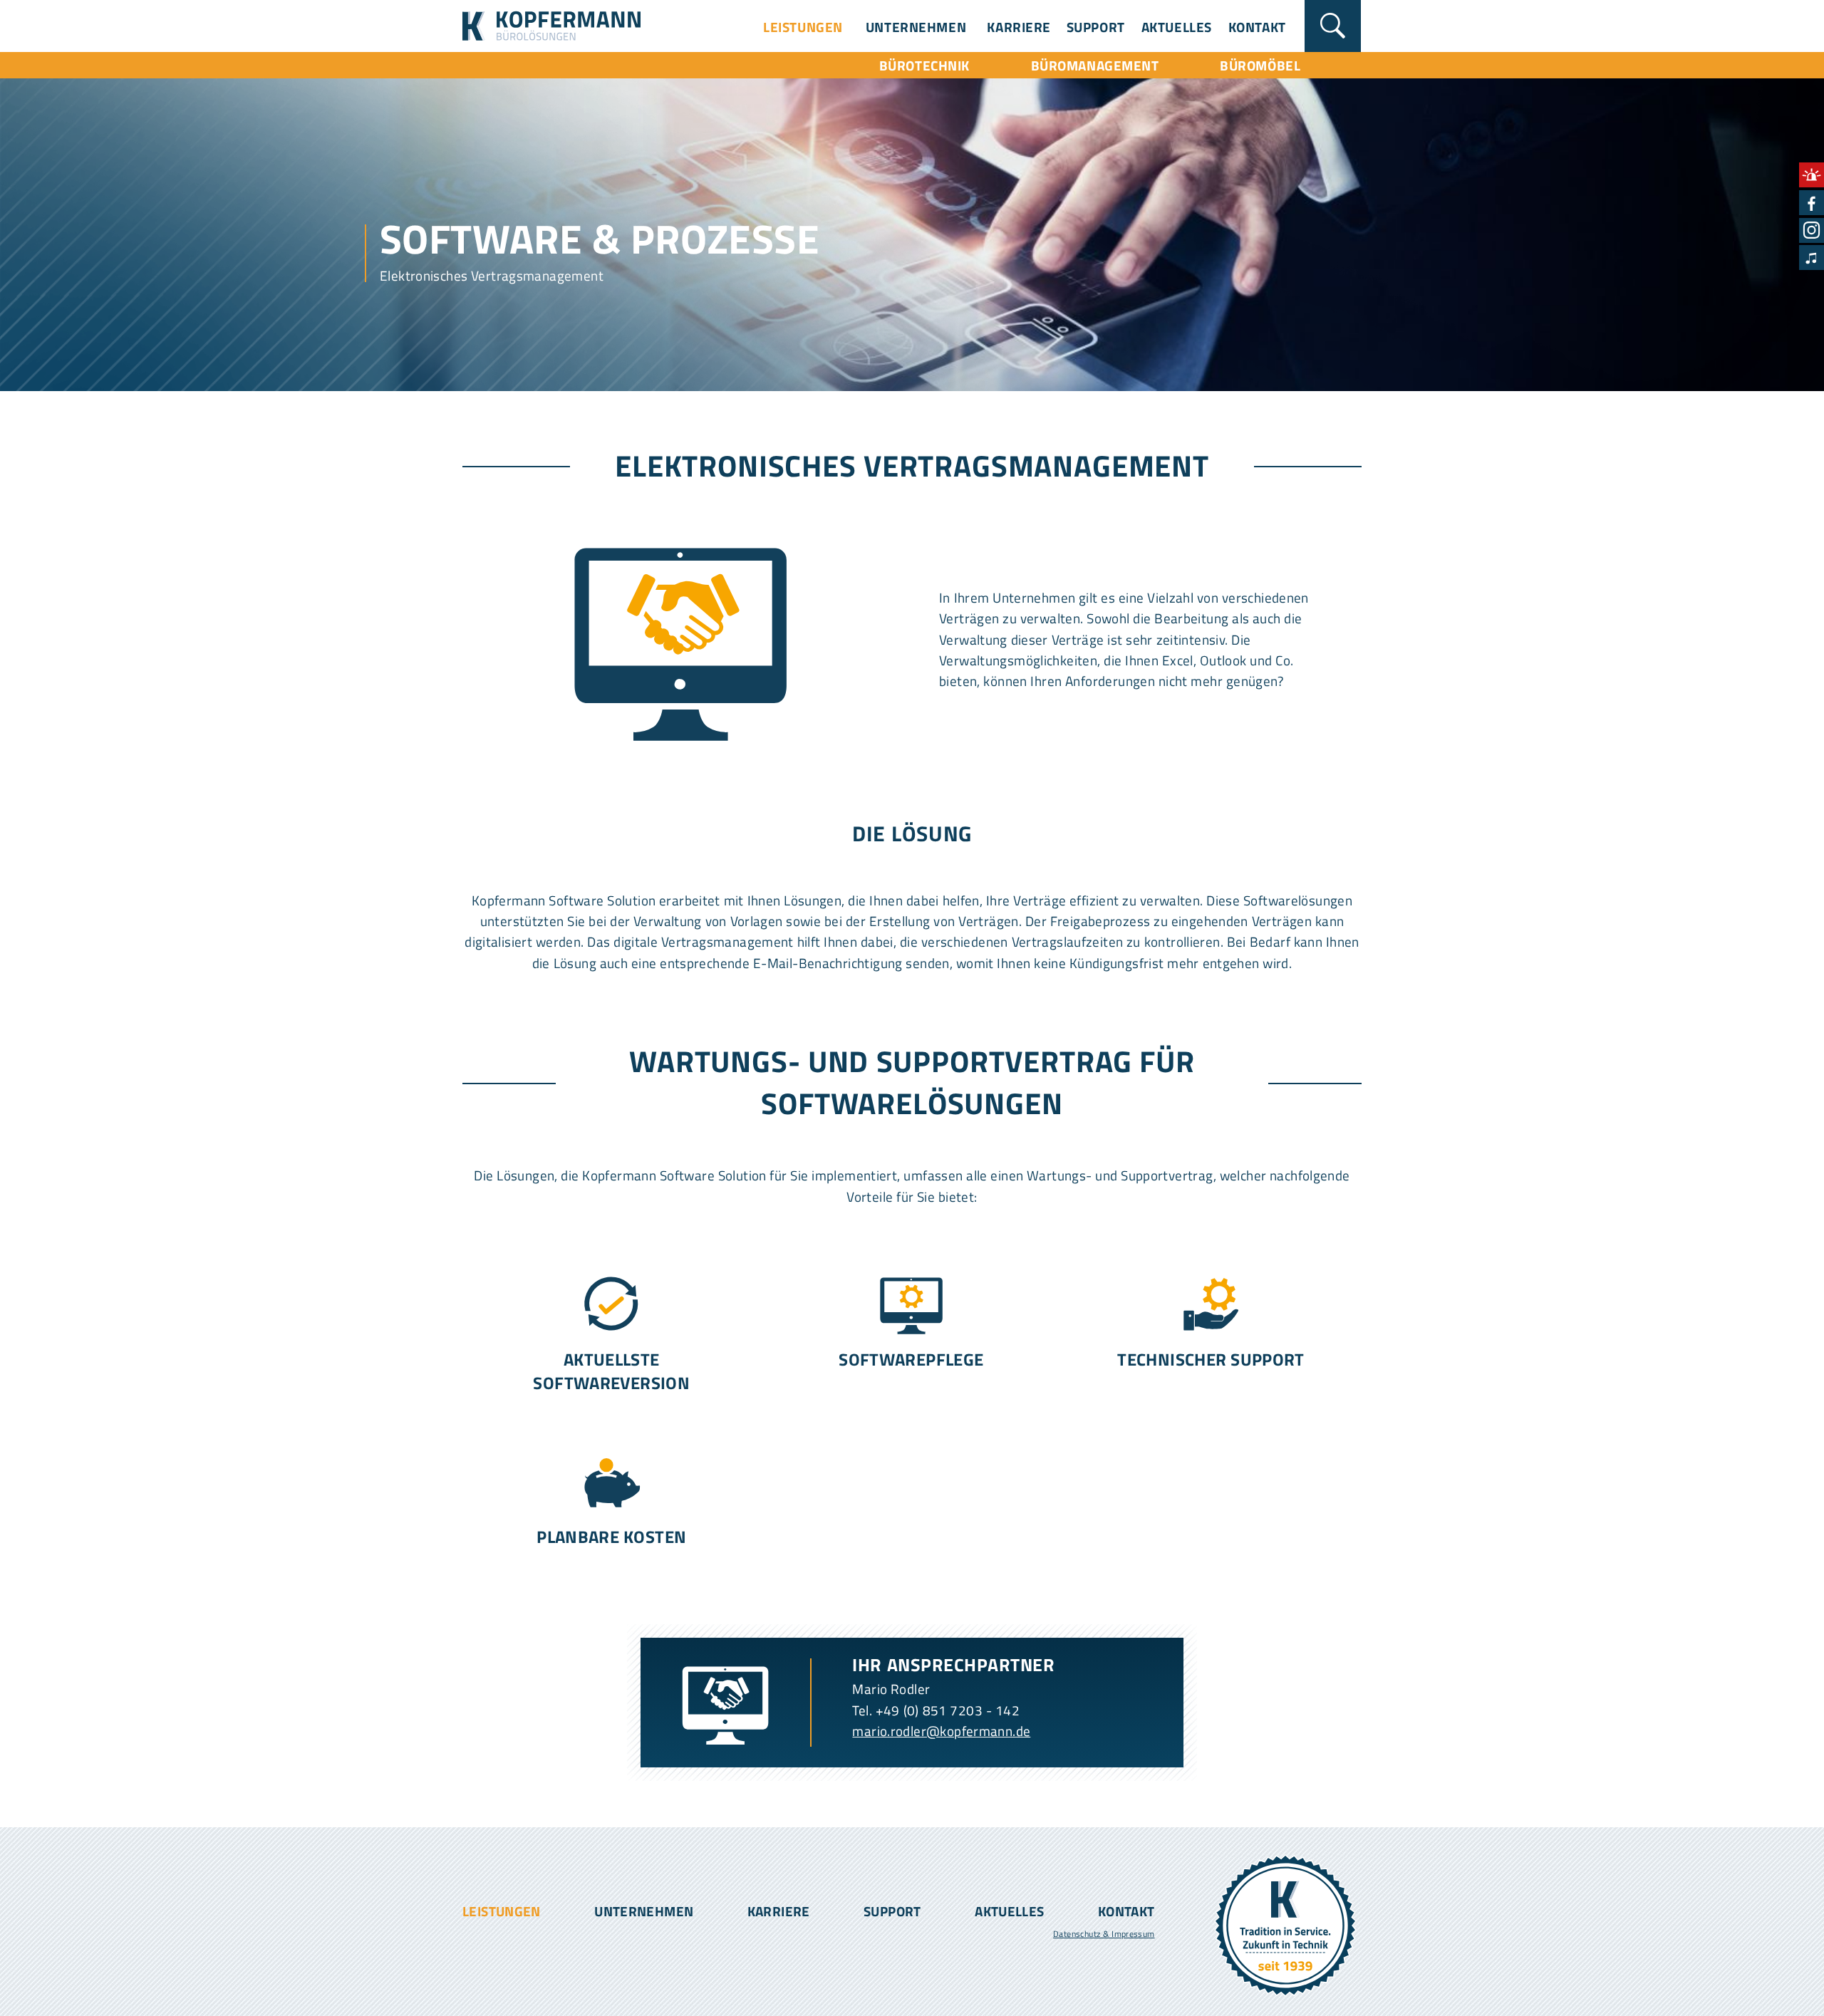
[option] (912, 222)
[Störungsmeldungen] (1812, 175)
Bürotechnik (924, 65)
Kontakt (1257, 27)
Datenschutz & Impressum (1104, 1934)
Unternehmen (916, 27)
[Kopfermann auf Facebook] (1812, 203)
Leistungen (803, 27)
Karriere (1019, 27)
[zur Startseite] (551, 47)
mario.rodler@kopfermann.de (941, 1731)
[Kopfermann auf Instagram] (1812, 230)
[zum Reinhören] (1812, 258)
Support (1096, 27)
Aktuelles (1177, 27)
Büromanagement (1095, 65)
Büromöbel (1260, 65)
